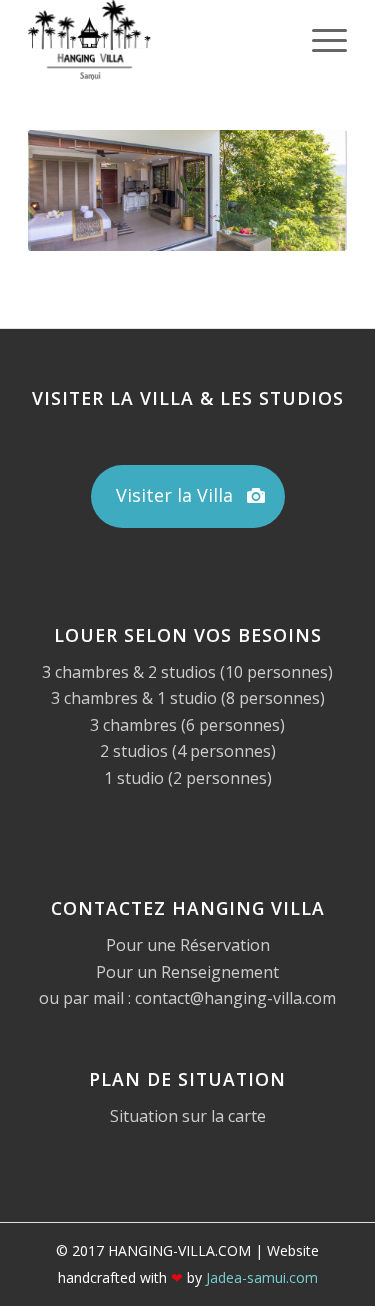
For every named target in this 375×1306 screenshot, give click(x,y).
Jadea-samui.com (262, 1277)
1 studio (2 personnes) (188, 778)
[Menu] (319, 40)
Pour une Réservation (188, 945)
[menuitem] (319, 40)
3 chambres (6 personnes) (187, 725)
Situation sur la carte (188, 1116)
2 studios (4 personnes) (188, 751)
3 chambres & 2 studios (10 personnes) (187, 672)
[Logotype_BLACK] (155, 40)
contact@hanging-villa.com (235, 998)
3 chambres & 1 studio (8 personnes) (188, 698)
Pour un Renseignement (187, 972)
